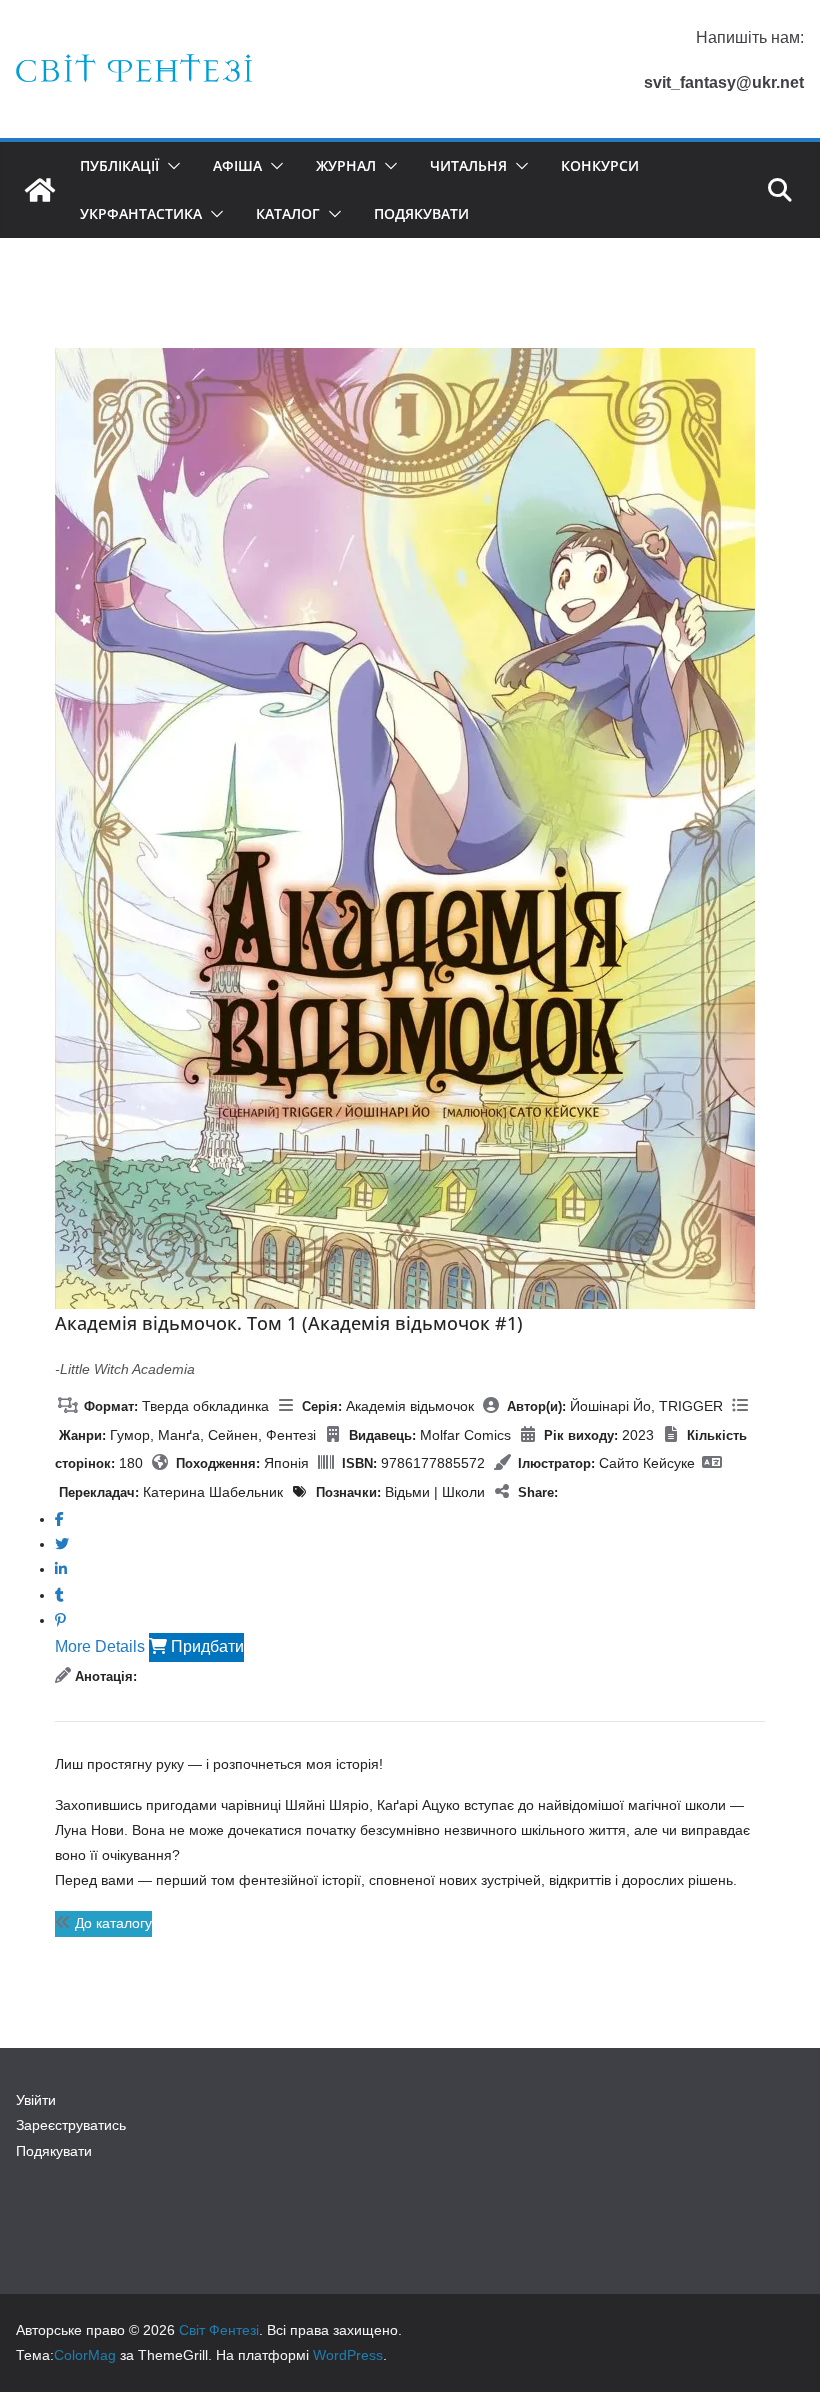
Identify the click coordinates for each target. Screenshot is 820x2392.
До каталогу (111, 1923)
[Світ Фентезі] (40, 190)
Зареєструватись (71, 2125)
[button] (170, 166)
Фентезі (291, 1435)
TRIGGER (691, 1406)
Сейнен (233, 1435)
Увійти (36, 2100)
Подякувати (421, 213)
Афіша (237, 165)
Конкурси (600, 165)
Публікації (119, 165)
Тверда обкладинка (205, 1406)
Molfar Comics (465, 1435)
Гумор (130, 1435)
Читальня (468, 165)
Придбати (205, 1646)
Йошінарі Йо (610, 1406)
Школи (463, 1492)
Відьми (407, 1492)
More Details (100, 1646)
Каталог (288, 213)
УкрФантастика (141, 213)
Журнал (346, 165)
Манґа (179, 1435)
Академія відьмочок (410, 1406)
